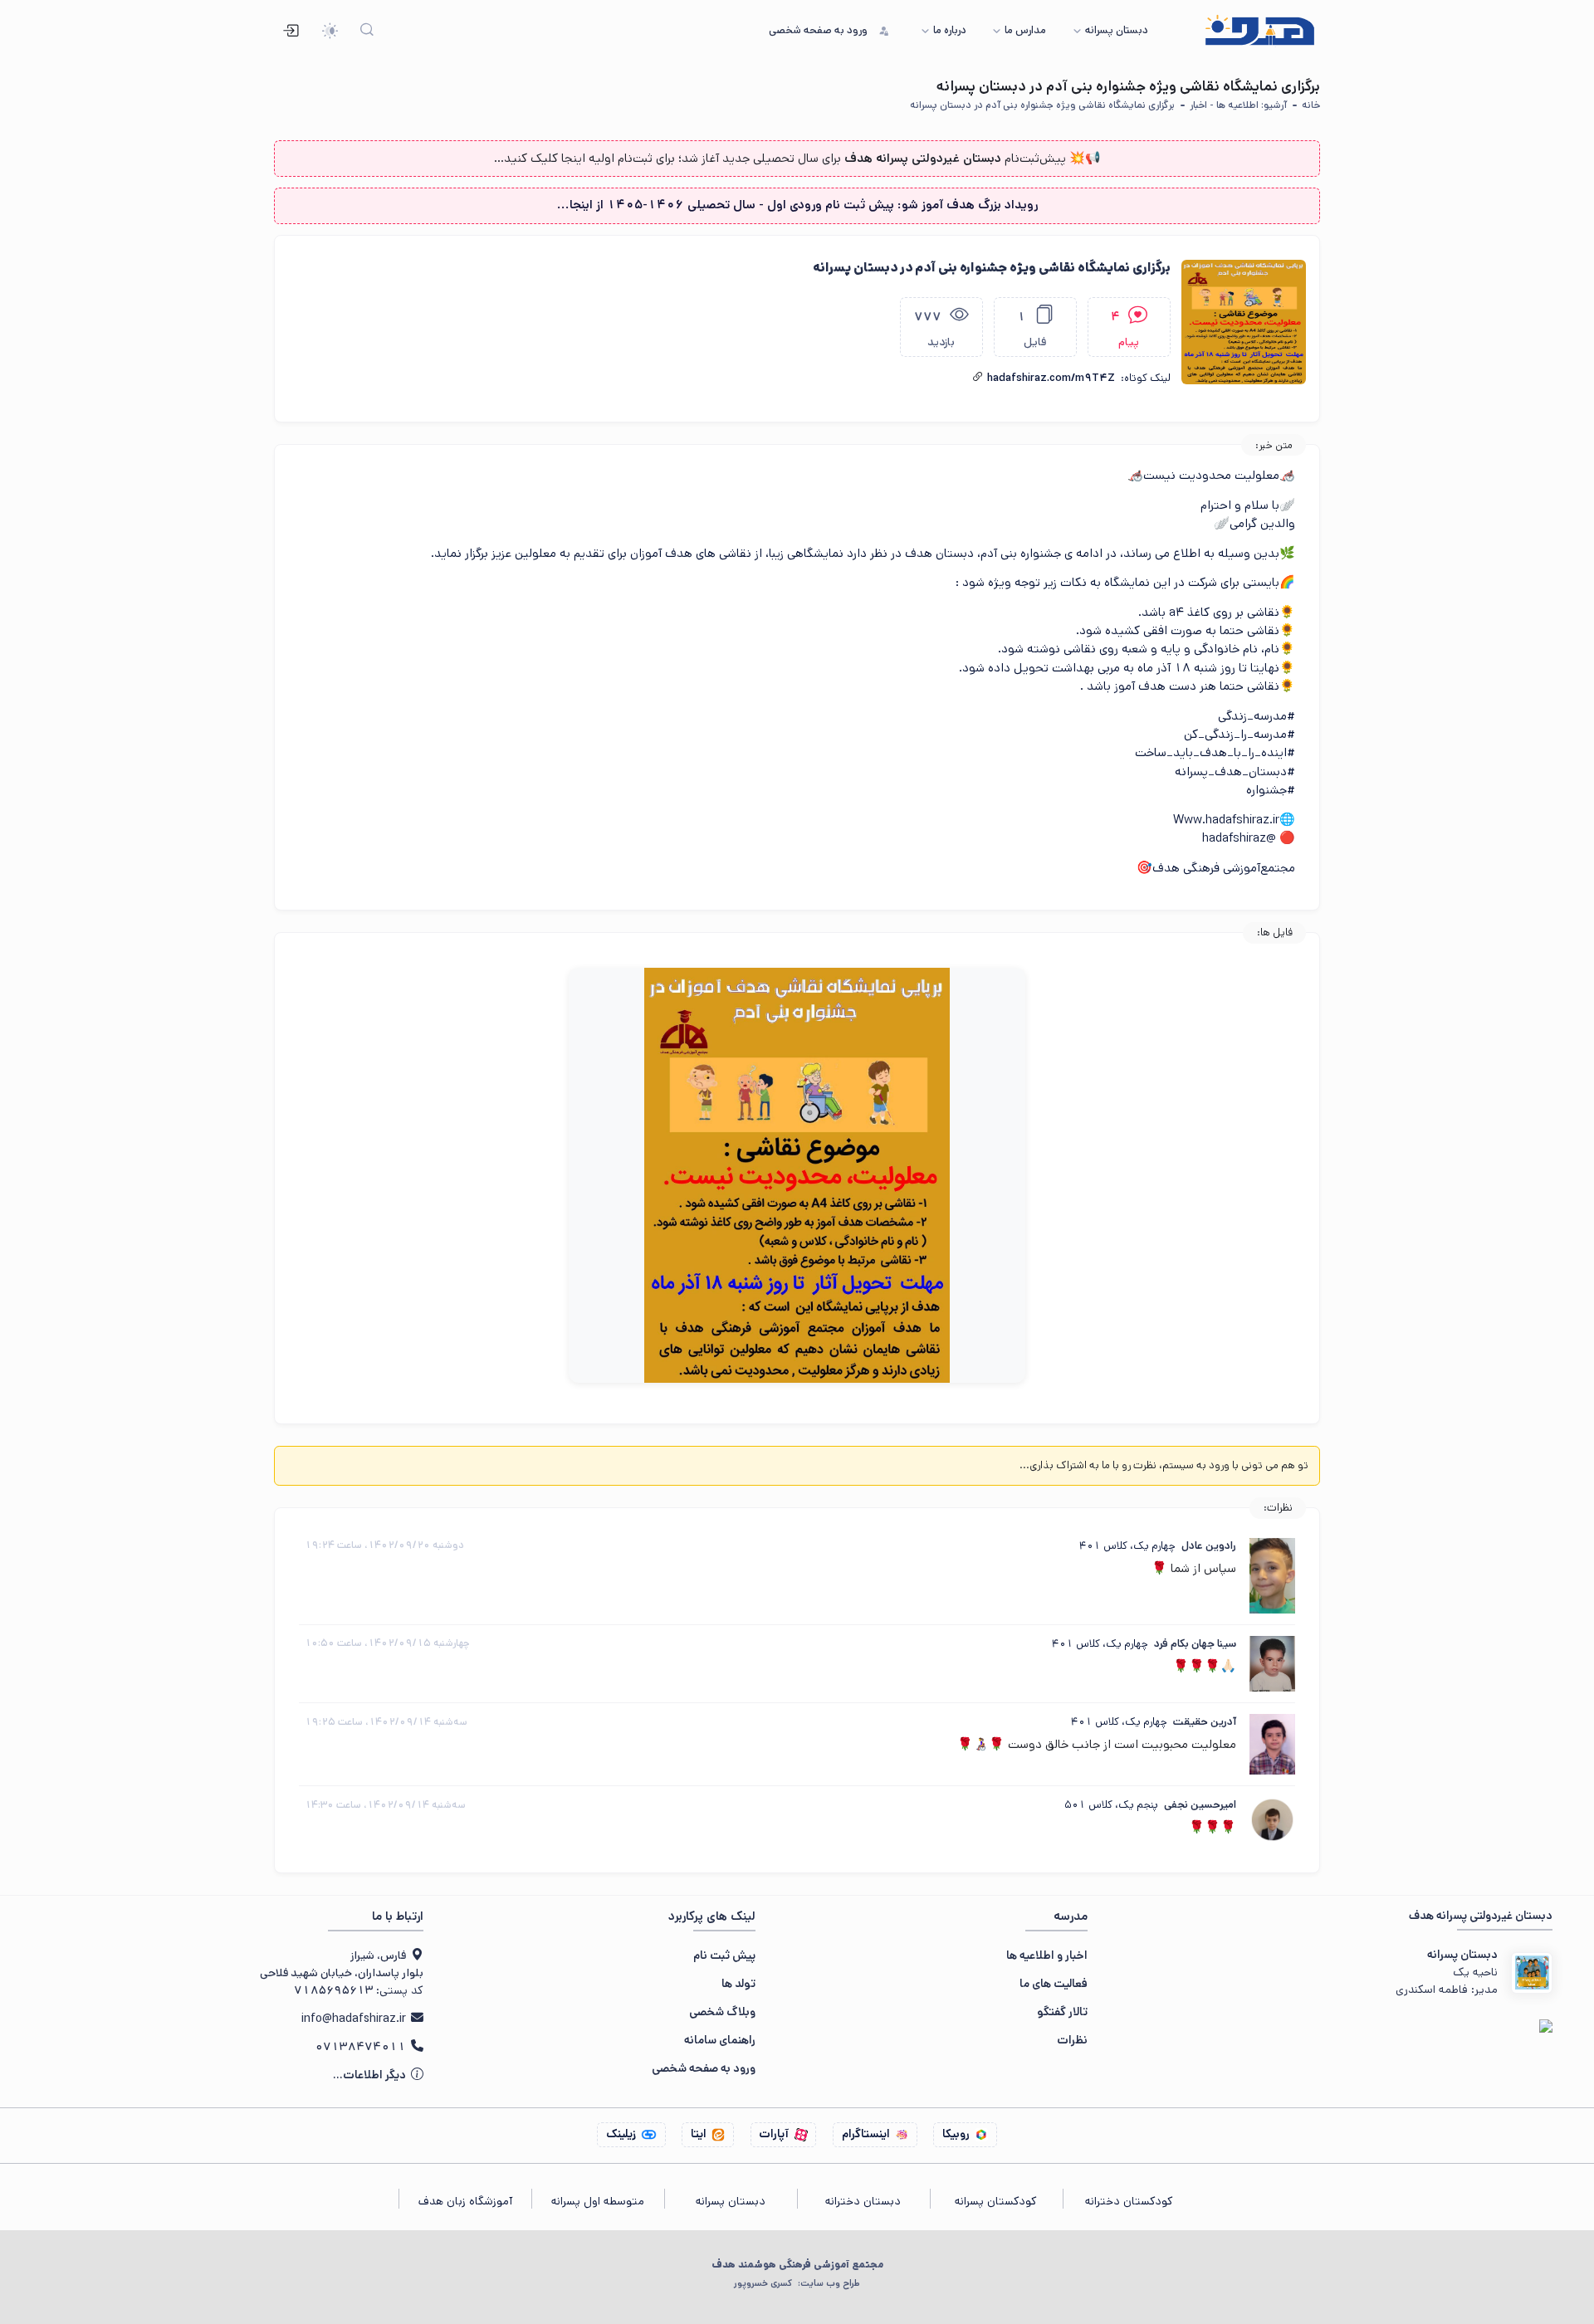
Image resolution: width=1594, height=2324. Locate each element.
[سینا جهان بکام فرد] (1272, 1664)
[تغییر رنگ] (330, 31)
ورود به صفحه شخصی (704, 2068)
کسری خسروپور (797, 2283)
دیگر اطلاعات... (371, 2075)
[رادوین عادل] (1272, 1575)
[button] (978, 378)
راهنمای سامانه (720, 2040)
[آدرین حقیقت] (1272, 1744)
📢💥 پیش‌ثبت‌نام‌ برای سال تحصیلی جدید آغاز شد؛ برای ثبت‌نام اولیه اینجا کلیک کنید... (797, 158)
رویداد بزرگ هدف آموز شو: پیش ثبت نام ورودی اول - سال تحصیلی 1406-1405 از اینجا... (797, 205)
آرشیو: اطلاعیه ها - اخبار (1238, 105)
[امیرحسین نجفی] (1272, 1820)
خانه (1311, 105)
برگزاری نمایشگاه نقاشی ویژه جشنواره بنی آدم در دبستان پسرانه (1042, 105)
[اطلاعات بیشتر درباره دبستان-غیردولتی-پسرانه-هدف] (1532, 1973)
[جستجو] (367, 31)
